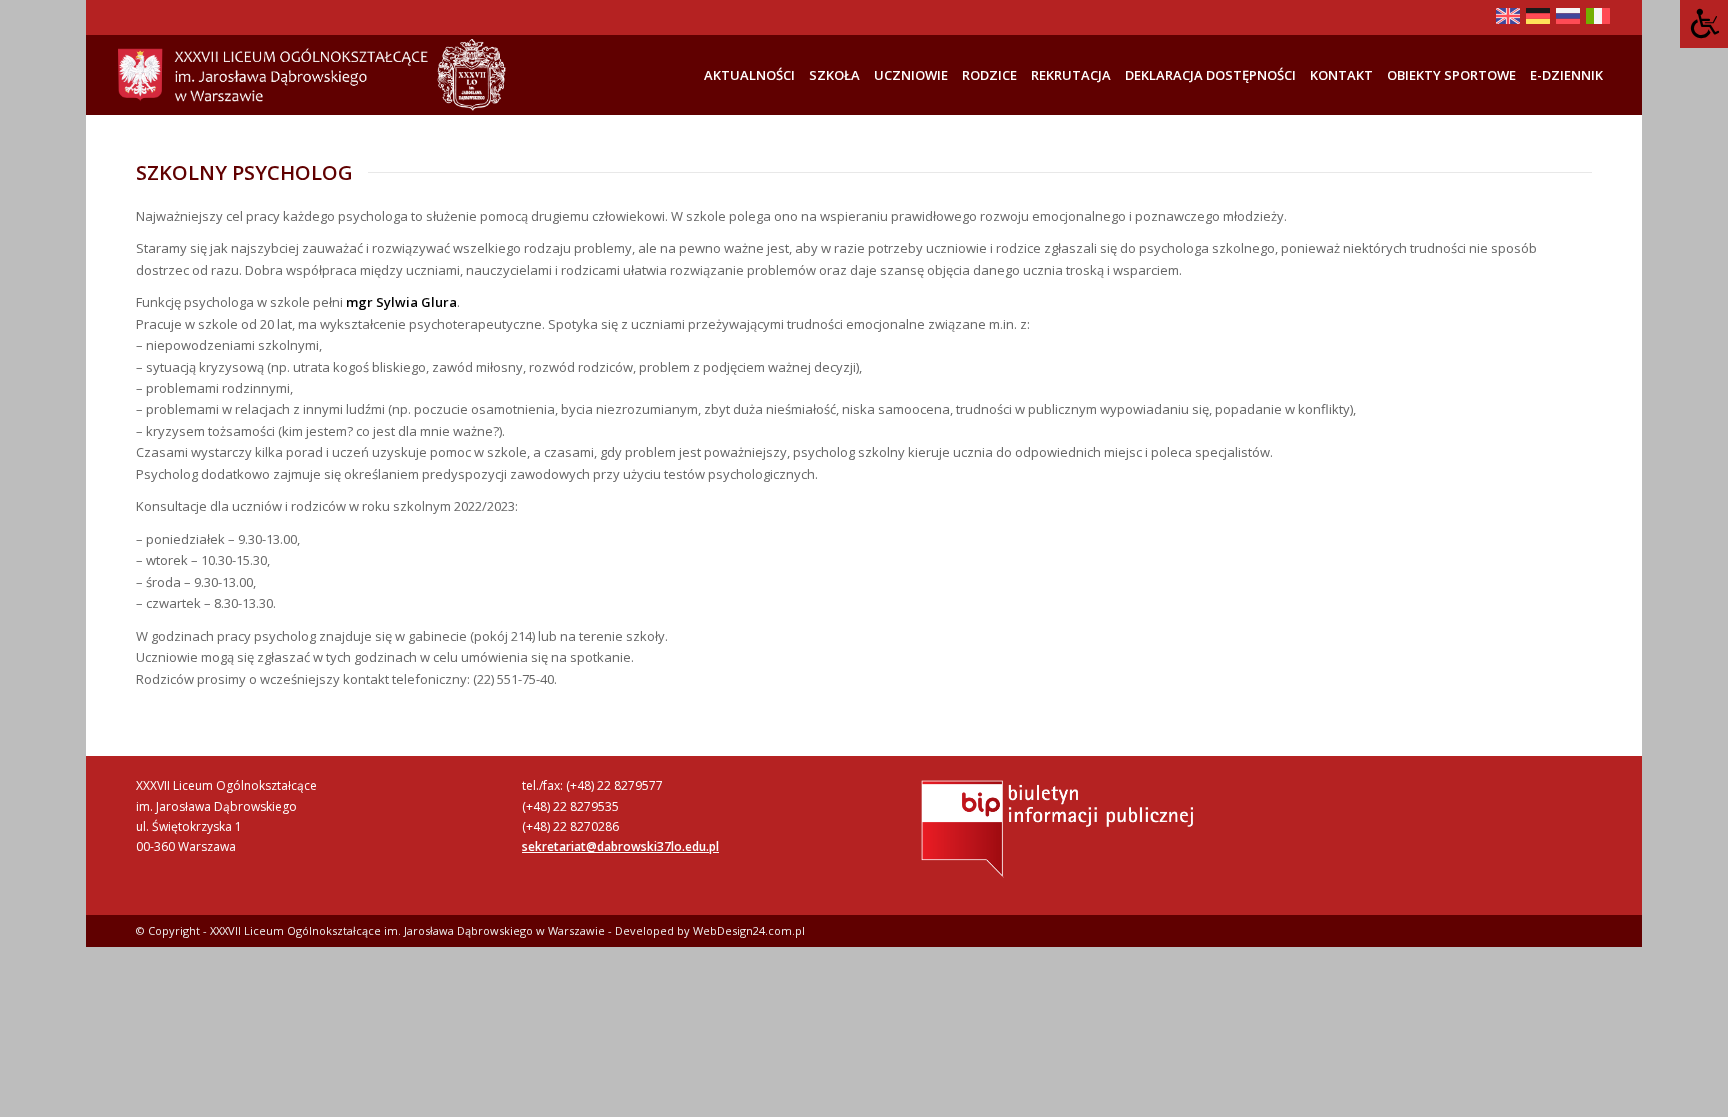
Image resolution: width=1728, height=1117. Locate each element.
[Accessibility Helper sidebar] (1704, 24)
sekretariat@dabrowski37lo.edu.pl (620, 846)
